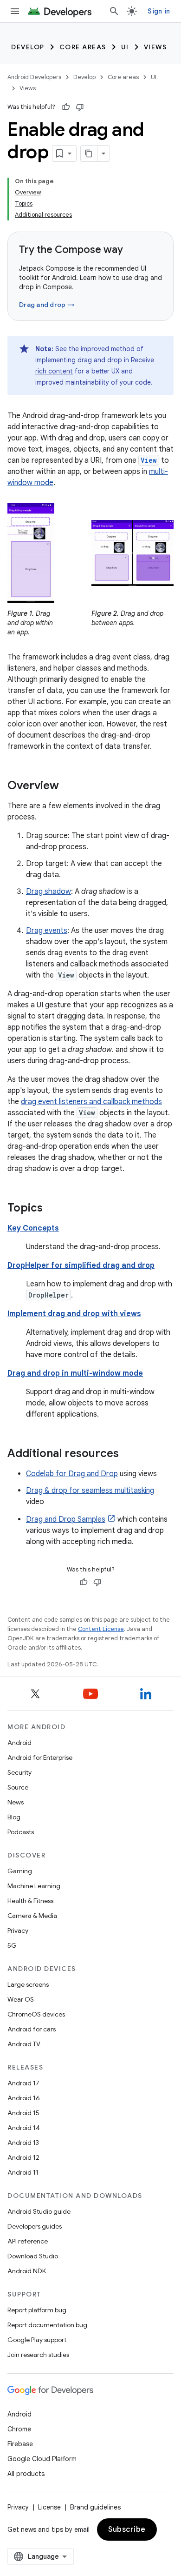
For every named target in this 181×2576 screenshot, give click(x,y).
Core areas (83, 47)
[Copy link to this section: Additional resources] (128, 1454)
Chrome (19, 2429)
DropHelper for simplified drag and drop (81, 1265)
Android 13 (23, 2143)
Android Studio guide (39, 2211)
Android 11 (23, 2172)
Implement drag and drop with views (74, 1314)
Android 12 (23, 2157)
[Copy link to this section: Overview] (68, 786)
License (49, 2507)
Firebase (20, 2444)
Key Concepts (33, 1228)
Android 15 (23, 2113)
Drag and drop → (47, 305)
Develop (28, 47)
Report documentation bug (47, 2325)
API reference (28, 2241)
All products (26, 2474)
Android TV (24, 2044)
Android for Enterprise (40, 1757)
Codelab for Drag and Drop (72, 1474)
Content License (101, 1629)
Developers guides (35, 2226)
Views (155, 47)
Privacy (18, 1930)
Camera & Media (32, 1916)
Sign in (159, 11)
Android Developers (34, 77)
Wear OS (21, 1999)
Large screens (28, 1984)
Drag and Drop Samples (66, 1519)
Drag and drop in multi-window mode (75, 1373)
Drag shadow (48, 892)
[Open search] (114, 11)
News (16, 1802)
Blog (14, 1817)
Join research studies (38, 2355)
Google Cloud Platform (42, 2459)
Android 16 (24, 2098)
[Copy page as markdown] (89, 153)
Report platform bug (37, 2310)
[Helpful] (66, 107)
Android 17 (23, 2083)
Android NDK (27, 2271)
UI (125, 47)
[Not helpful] (80, 107)
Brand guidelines (95, 2507)
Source (18, 1787)
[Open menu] (15, 11)
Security (19, 1772)
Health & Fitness (30, 1901)
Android (19, 1743)
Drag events (47, 931)
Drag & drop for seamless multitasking (90, 1491)
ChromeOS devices (36, 2014)
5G (12, 1945)
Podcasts (21, 1832)
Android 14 (24, 2128)
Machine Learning (34, 1886)
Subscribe (127, 2529)
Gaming (20, 1871)
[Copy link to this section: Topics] (52, 1209)
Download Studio (33, 2256)
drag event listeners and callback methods (91, 1102)
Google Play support (37, 2340)
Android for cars (32, 2029)
